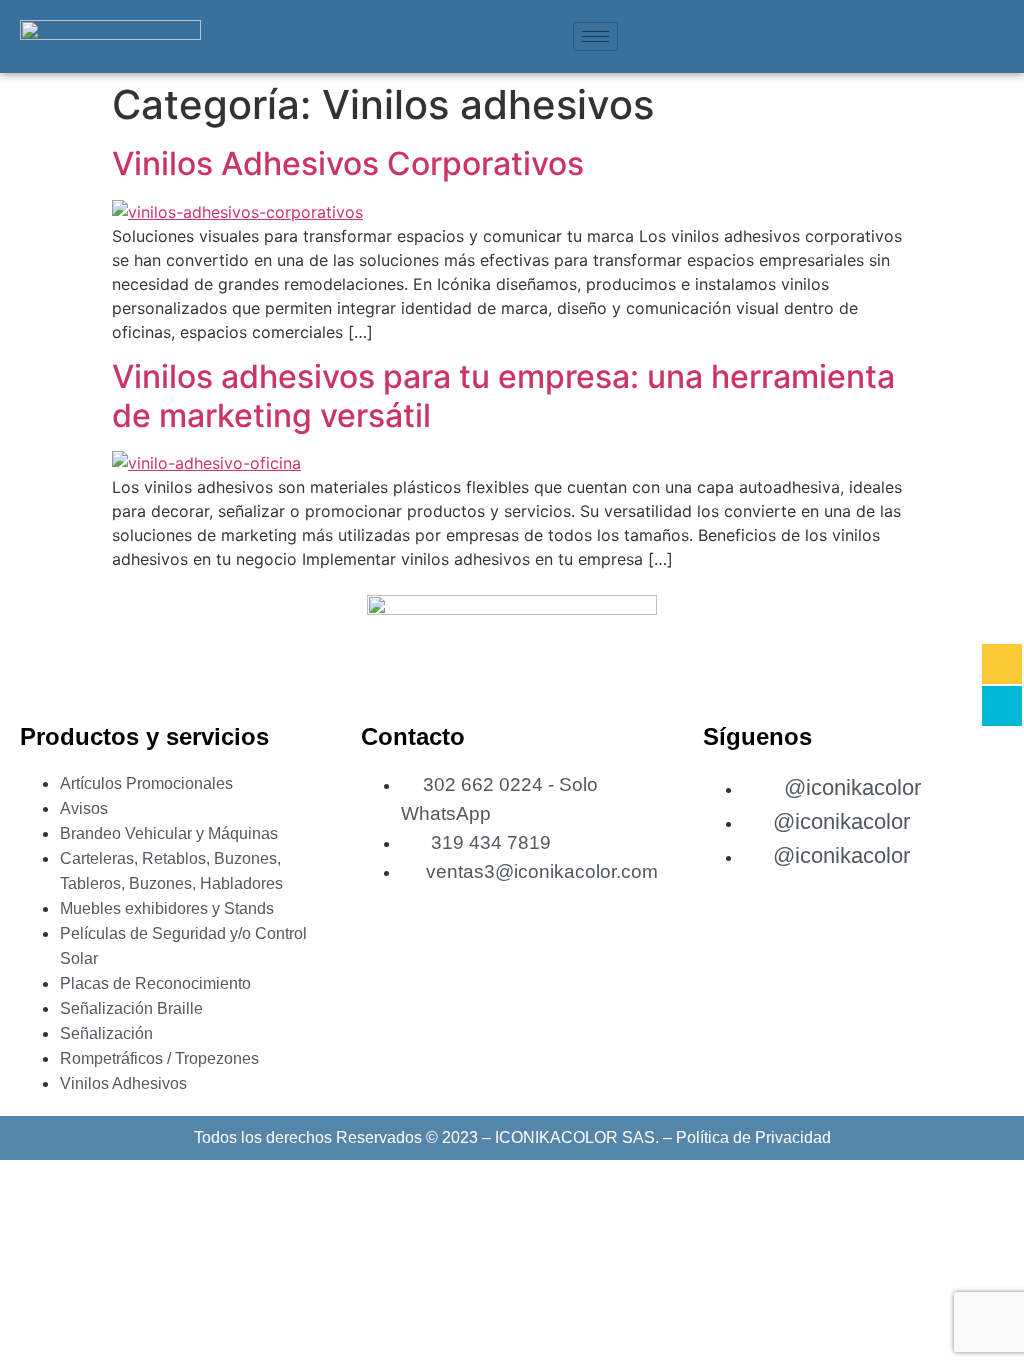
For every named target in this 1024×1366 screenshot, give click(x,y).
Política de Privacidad (753, 1137)
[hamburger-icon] (595, 36)
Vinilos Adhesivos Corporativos (348, 163)
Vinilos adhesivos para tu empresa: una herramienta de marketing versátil (503, 395)
